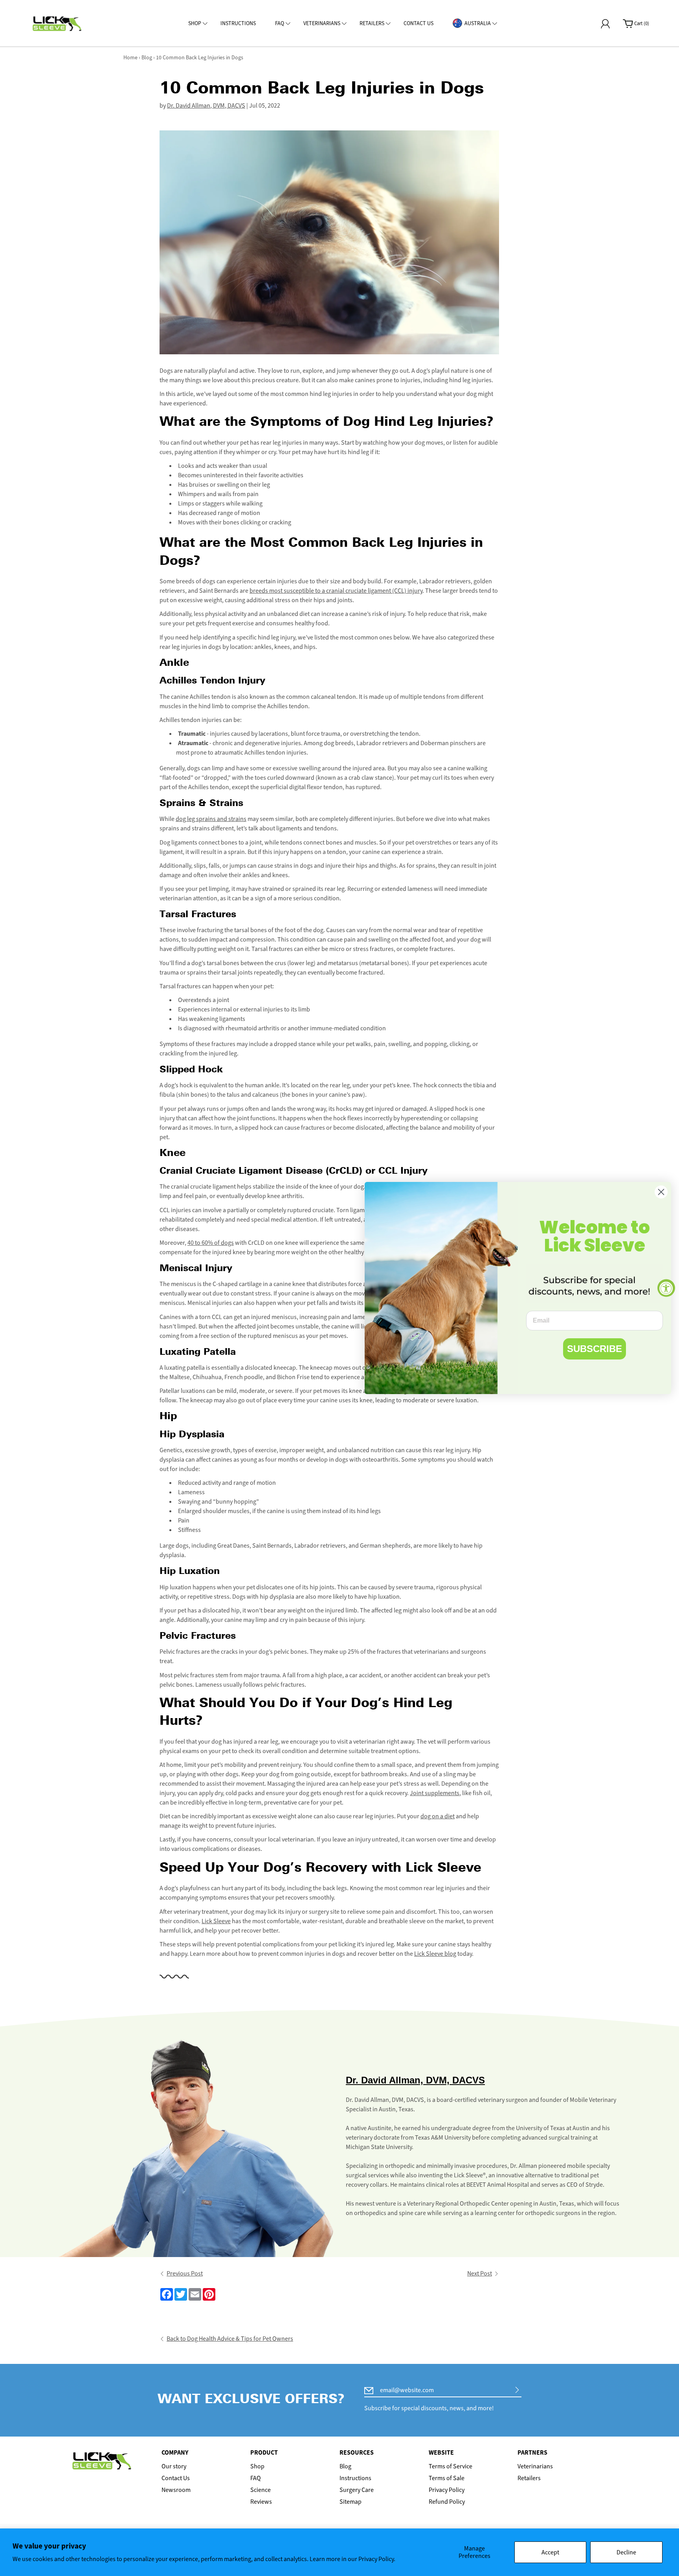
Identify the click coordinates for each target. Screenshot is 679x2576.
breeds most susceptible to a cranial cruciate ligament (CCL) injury (336, 591)
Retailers (529, 2478)
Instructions (355, 2478)
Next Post (480, 2273)
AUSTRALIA (478, 23)
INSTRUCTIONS (238, 23)
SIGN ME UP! (517, 2390)
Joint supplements (435, 1793)
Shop (257, 2466)
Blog (147, 58)
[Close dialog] (661, 1192)
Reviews (261, 2502)
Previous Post (185, 2273)
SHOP (195, 23)
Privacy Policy (447, 2490)
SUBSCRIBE (595, 1349)
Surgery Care (357, 2490)
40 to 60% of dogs (211, 1243)
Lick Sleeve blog (435, 1954)
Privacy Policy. (377, 2559)
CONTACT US (418, 23)
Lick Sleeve (216, 1921)
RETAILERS (372, 23)
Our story (174, 2466)
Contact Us (176, 2478)
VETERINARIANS (322, 23)
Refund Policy (447, 2502)
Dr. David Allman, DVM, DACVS (206, 105)
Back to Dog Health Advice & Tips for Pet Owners (230, 2339)
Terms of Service (451, 2466)
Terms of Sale (447, 2478)
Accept (550, 2552)
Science (261, 2490)
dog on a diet (438, 1816)
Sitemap (351, 2502)
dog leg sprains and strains (211, 819)
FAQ (280, 23)
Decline (626, 2552)
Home (130, 58)
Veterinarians (535, 2466)
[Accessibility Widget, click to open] (666, 1288)
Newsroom (176, 2490)
